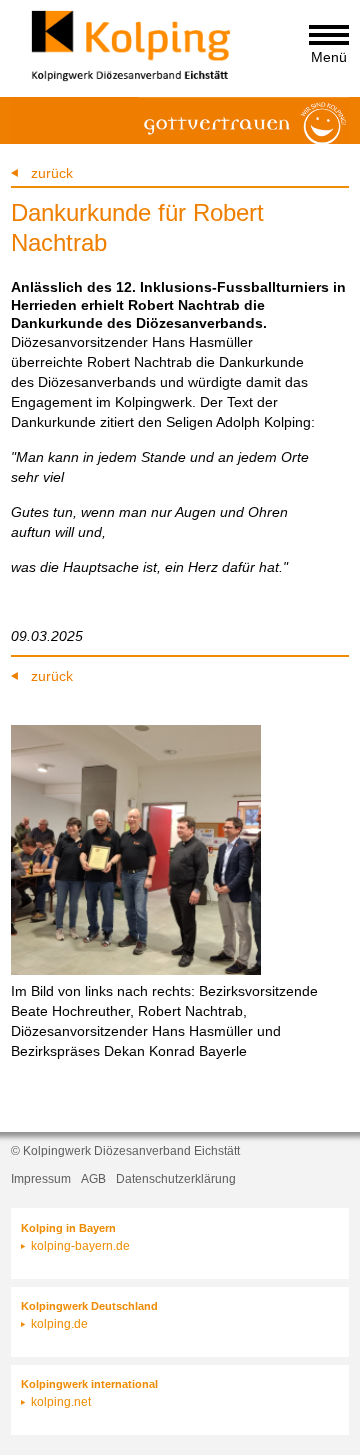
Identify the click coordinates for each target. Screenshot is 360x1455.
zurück (52, 173)
